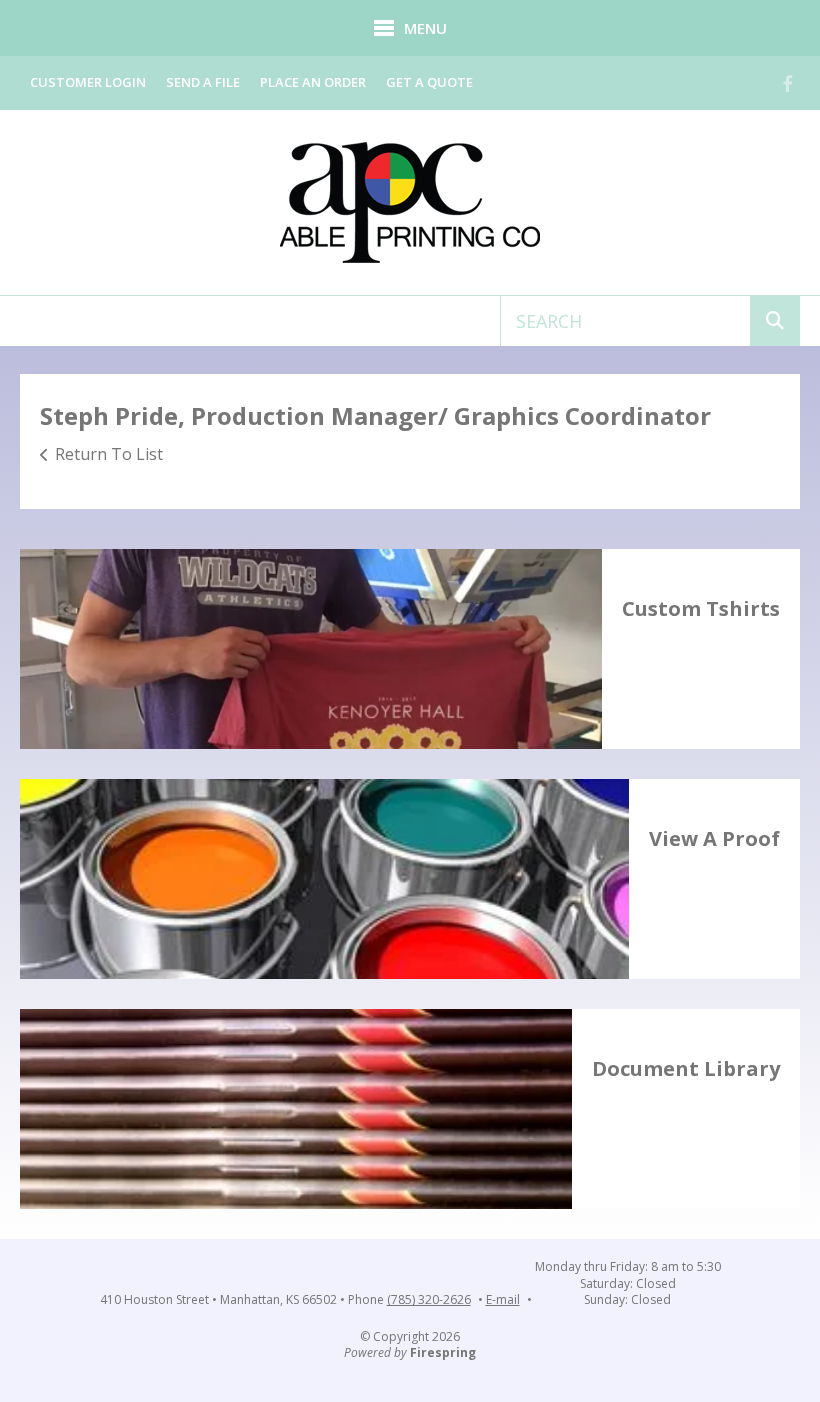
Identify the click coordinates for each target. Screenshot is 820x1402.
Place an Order (313, 82)
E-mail (503, 1300)
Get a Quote (429, 82)
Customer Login (88, 82)
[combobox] (625, 321)
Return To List (109, 454)
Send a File (203, 82)
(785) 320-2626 (429, 1300)
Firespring (443, 1352)
